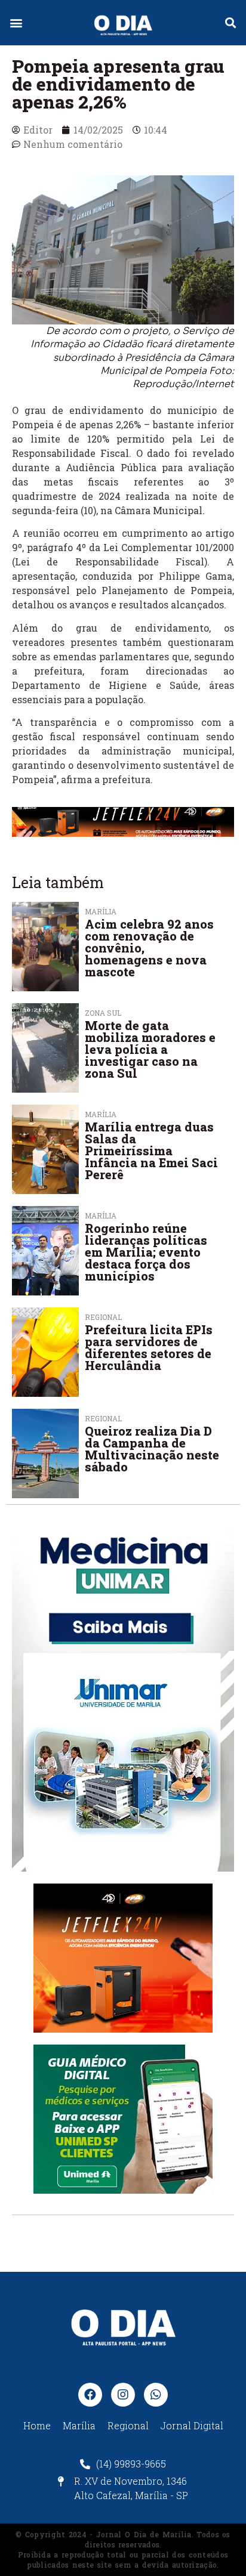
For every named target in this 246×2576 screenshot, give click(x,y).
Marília (101, 911)
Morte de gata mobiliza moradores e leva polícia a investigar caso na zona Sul (150, 1049)
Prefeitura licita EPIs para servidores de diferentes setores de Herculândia (149, 1347)
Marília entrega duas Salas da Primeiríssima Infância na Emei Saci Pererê (151, 1151)
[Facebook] (90, 2395)
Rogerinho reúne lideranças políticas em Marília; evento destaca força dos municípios (146, 1252)
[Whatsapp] (156, 2395)
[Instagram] (123, 2395)
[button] (16, 23)
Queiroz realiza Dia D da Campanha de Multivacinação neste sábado (152, 1449)
